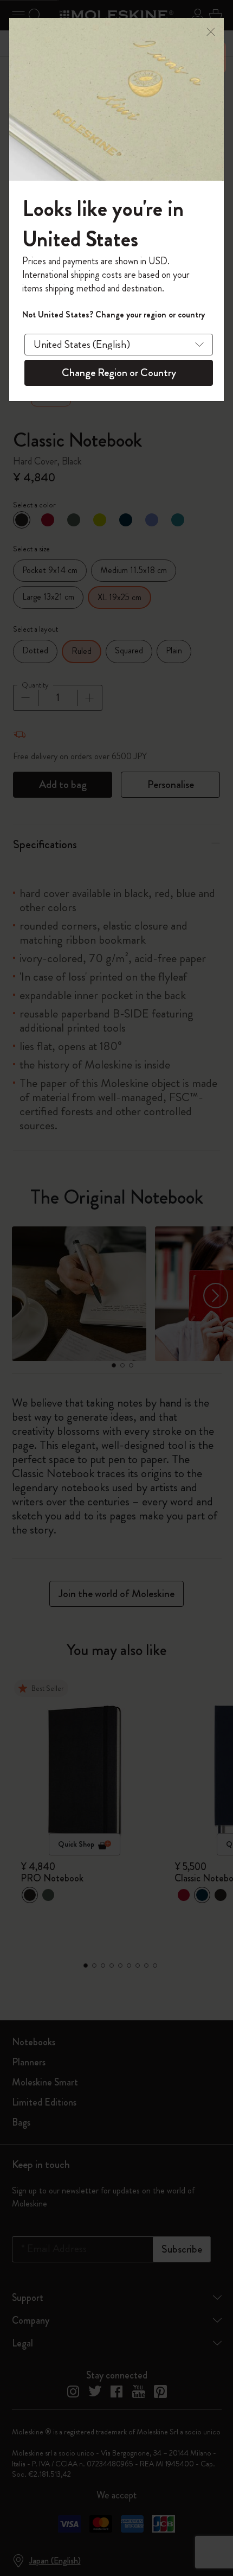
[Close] (211, 31)
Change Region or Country (119, 373)
